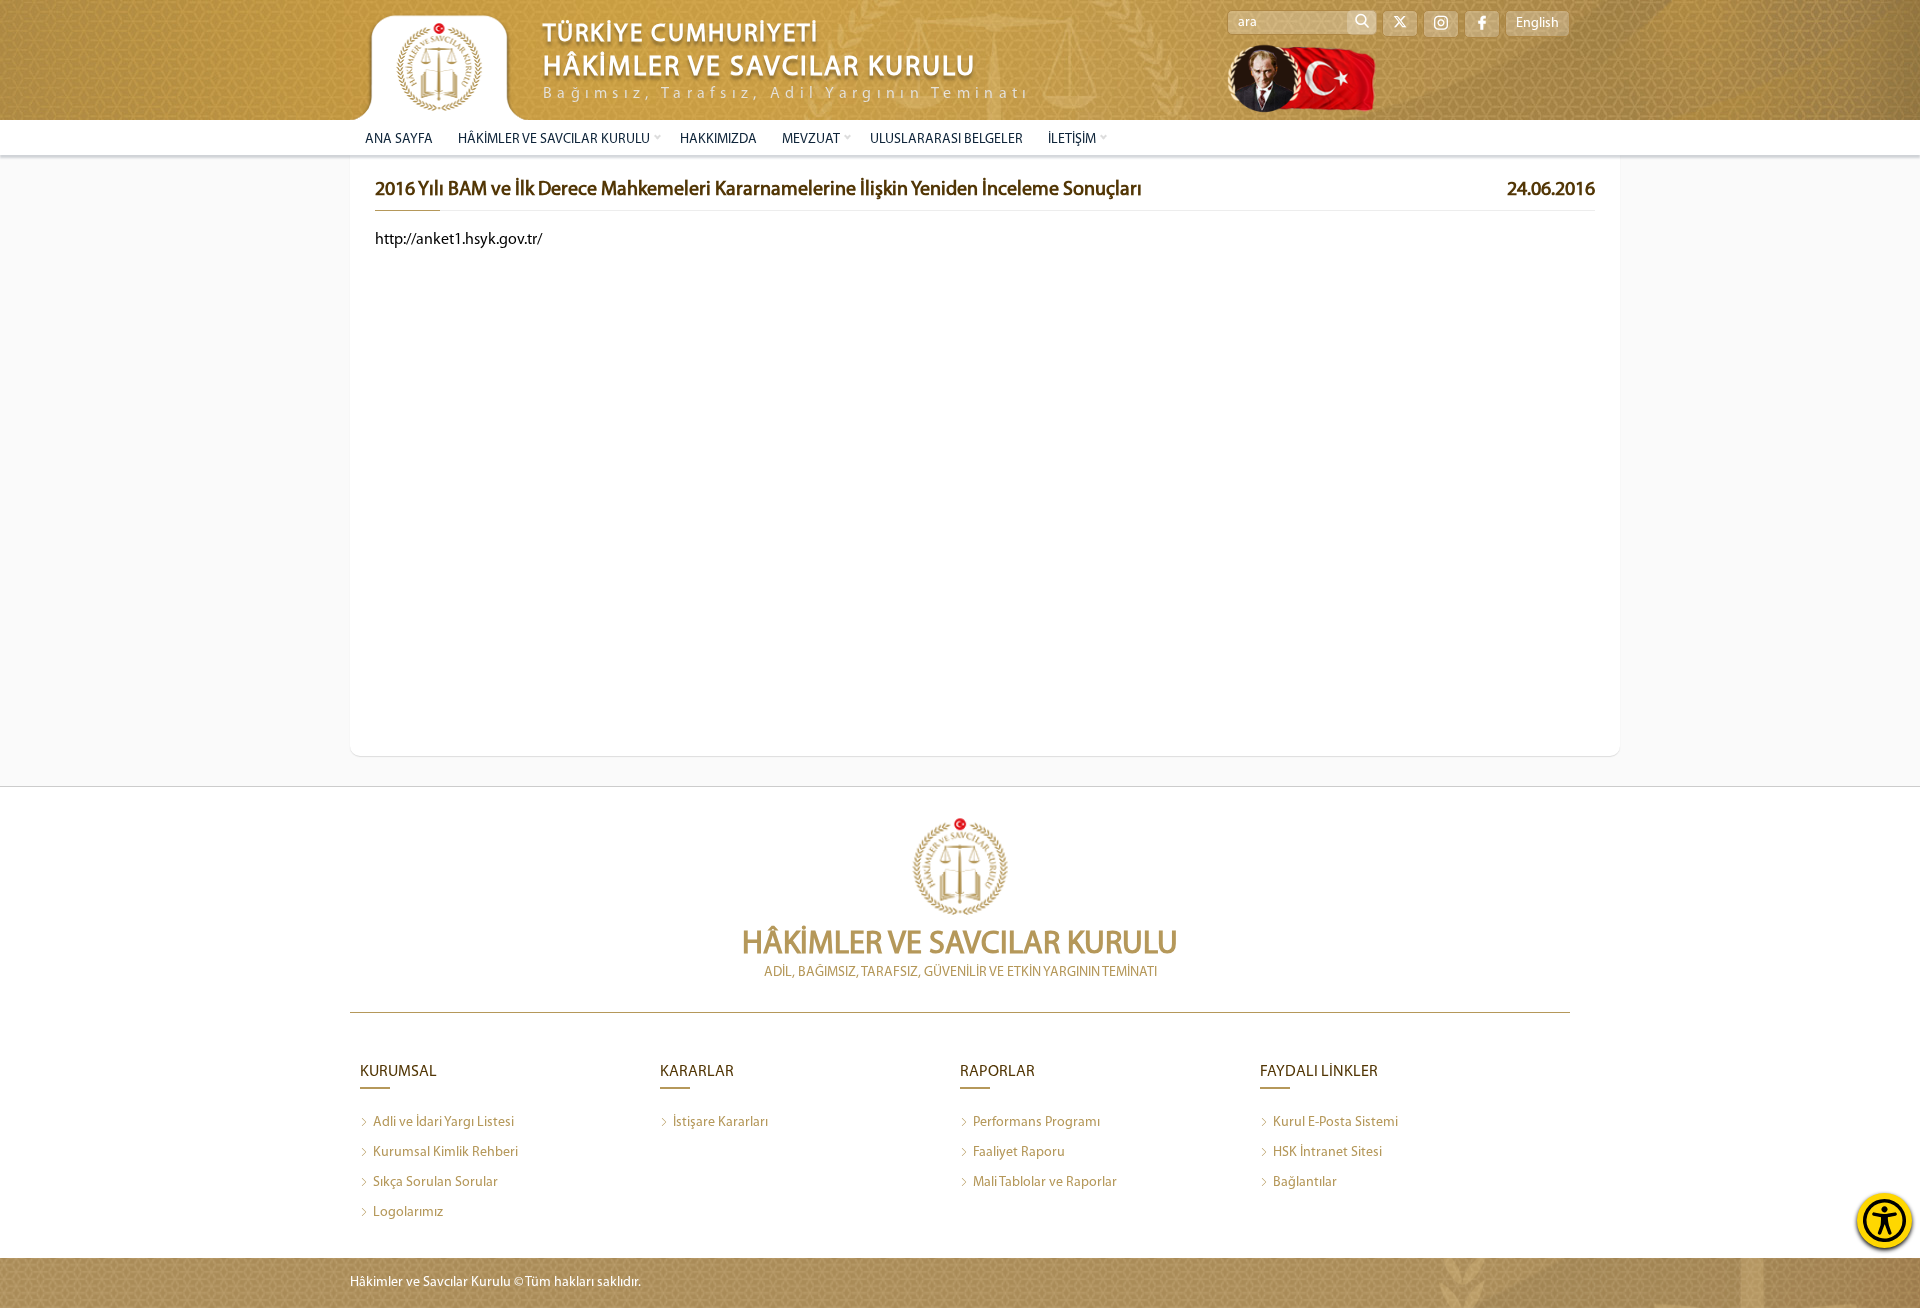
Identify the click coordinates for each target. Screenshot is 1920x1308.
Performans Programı (1036, 1122)
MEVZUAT (811, 139)
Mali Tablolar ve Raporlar (1045, 1182)
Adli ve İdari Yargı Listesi (443, 1122)
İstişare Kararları (720, 1122)
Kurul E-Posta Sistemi (1335, 1122)
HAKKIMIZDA (718, 139)
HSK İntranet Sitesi (1327, 1152)
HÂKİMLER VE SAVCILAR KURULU (554, 139)
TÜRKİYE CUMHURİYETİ (681, 34)
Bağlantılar (1305, 1182)
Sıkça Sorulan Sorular (435, 1182)
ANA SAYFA (399, 139)
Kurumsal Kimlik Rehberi (445, 1152)
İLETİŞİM (1072, 139)
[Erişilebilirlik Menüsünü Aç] (1884, 1220)
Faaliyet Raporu (1019, 1152)
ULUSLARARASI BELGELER (946, 139)
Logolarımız (408, 1212)
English (1537, 23)
